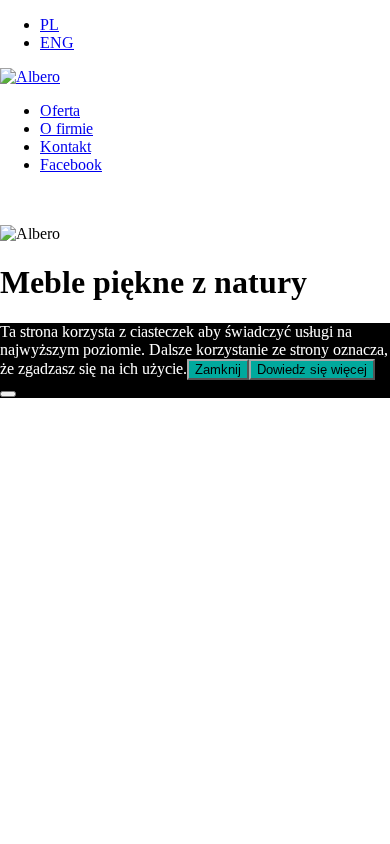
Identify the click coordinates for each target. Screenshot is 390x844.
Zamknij (218, 369)
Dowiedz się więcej (312, 369)
